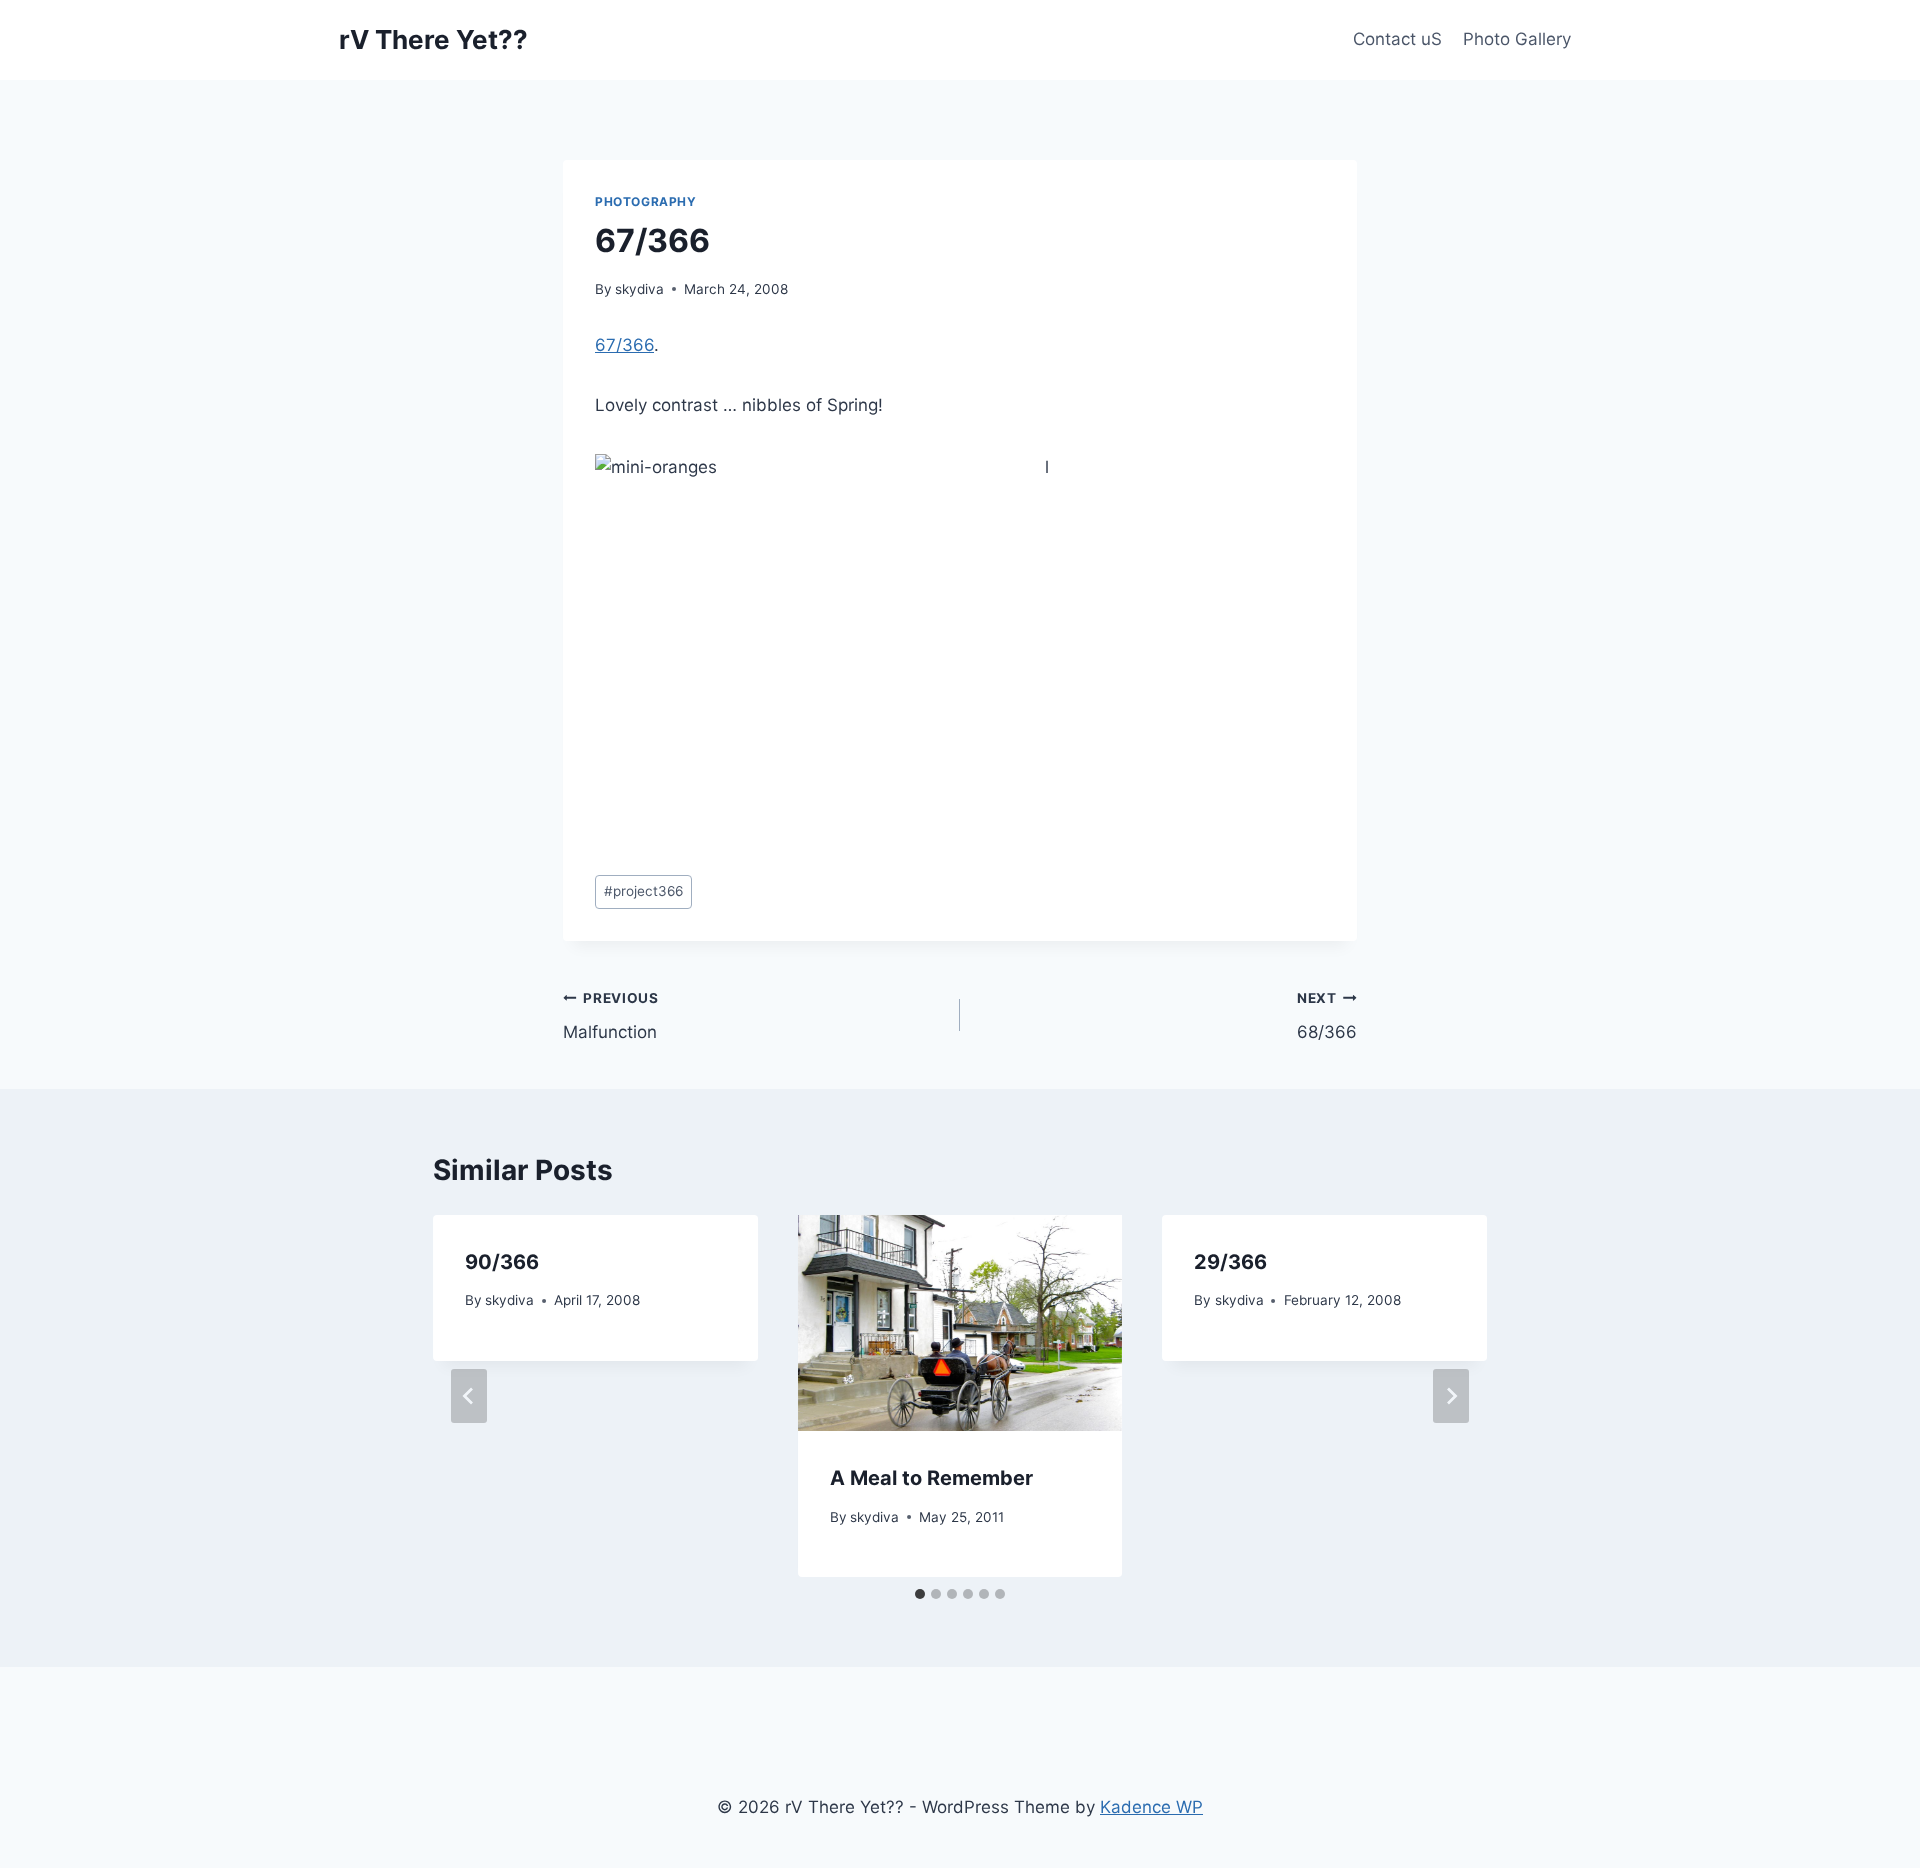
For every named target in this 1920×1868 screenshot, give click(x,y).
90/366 (502, 1262)
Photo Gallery (1517, 39)
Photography (646, 201)
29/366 (1230, 1262)
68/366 (1327, 1016)
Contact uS (1397, 39)
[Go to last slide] (469, 1396)
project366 (643, 891)
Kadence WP (1151, 1807)
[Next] (1451, 1396)
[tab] (920, 1594)
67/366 (624, 345)
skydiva (639, 289)
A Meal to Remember (931, 1478)
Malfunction (611, 1016)
